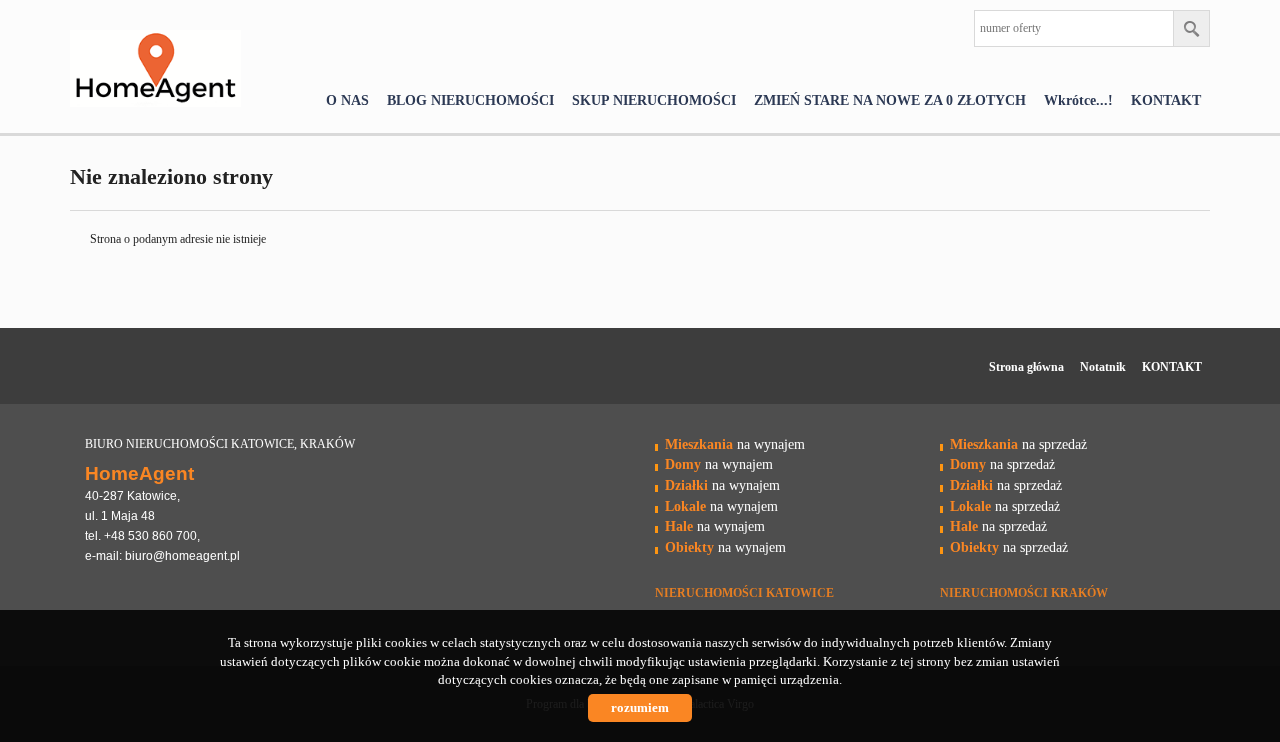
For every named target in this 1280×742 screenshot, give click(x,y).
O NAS (347, 100)
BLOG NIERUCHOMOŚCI (470, 100)
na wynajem (735, 444)
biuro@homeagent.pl (182, 556)
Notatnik (1103, 367)
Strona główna (1026, 367)
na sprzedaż (1018, 444)
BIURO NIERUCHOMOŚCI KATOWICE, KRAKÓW (220, 444)
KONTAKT (1166, 100)
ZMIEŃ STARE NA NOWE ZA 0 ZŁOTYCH (890, 100)
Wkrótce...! (1078, 100)
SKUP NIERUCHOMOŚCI (654, 100)
